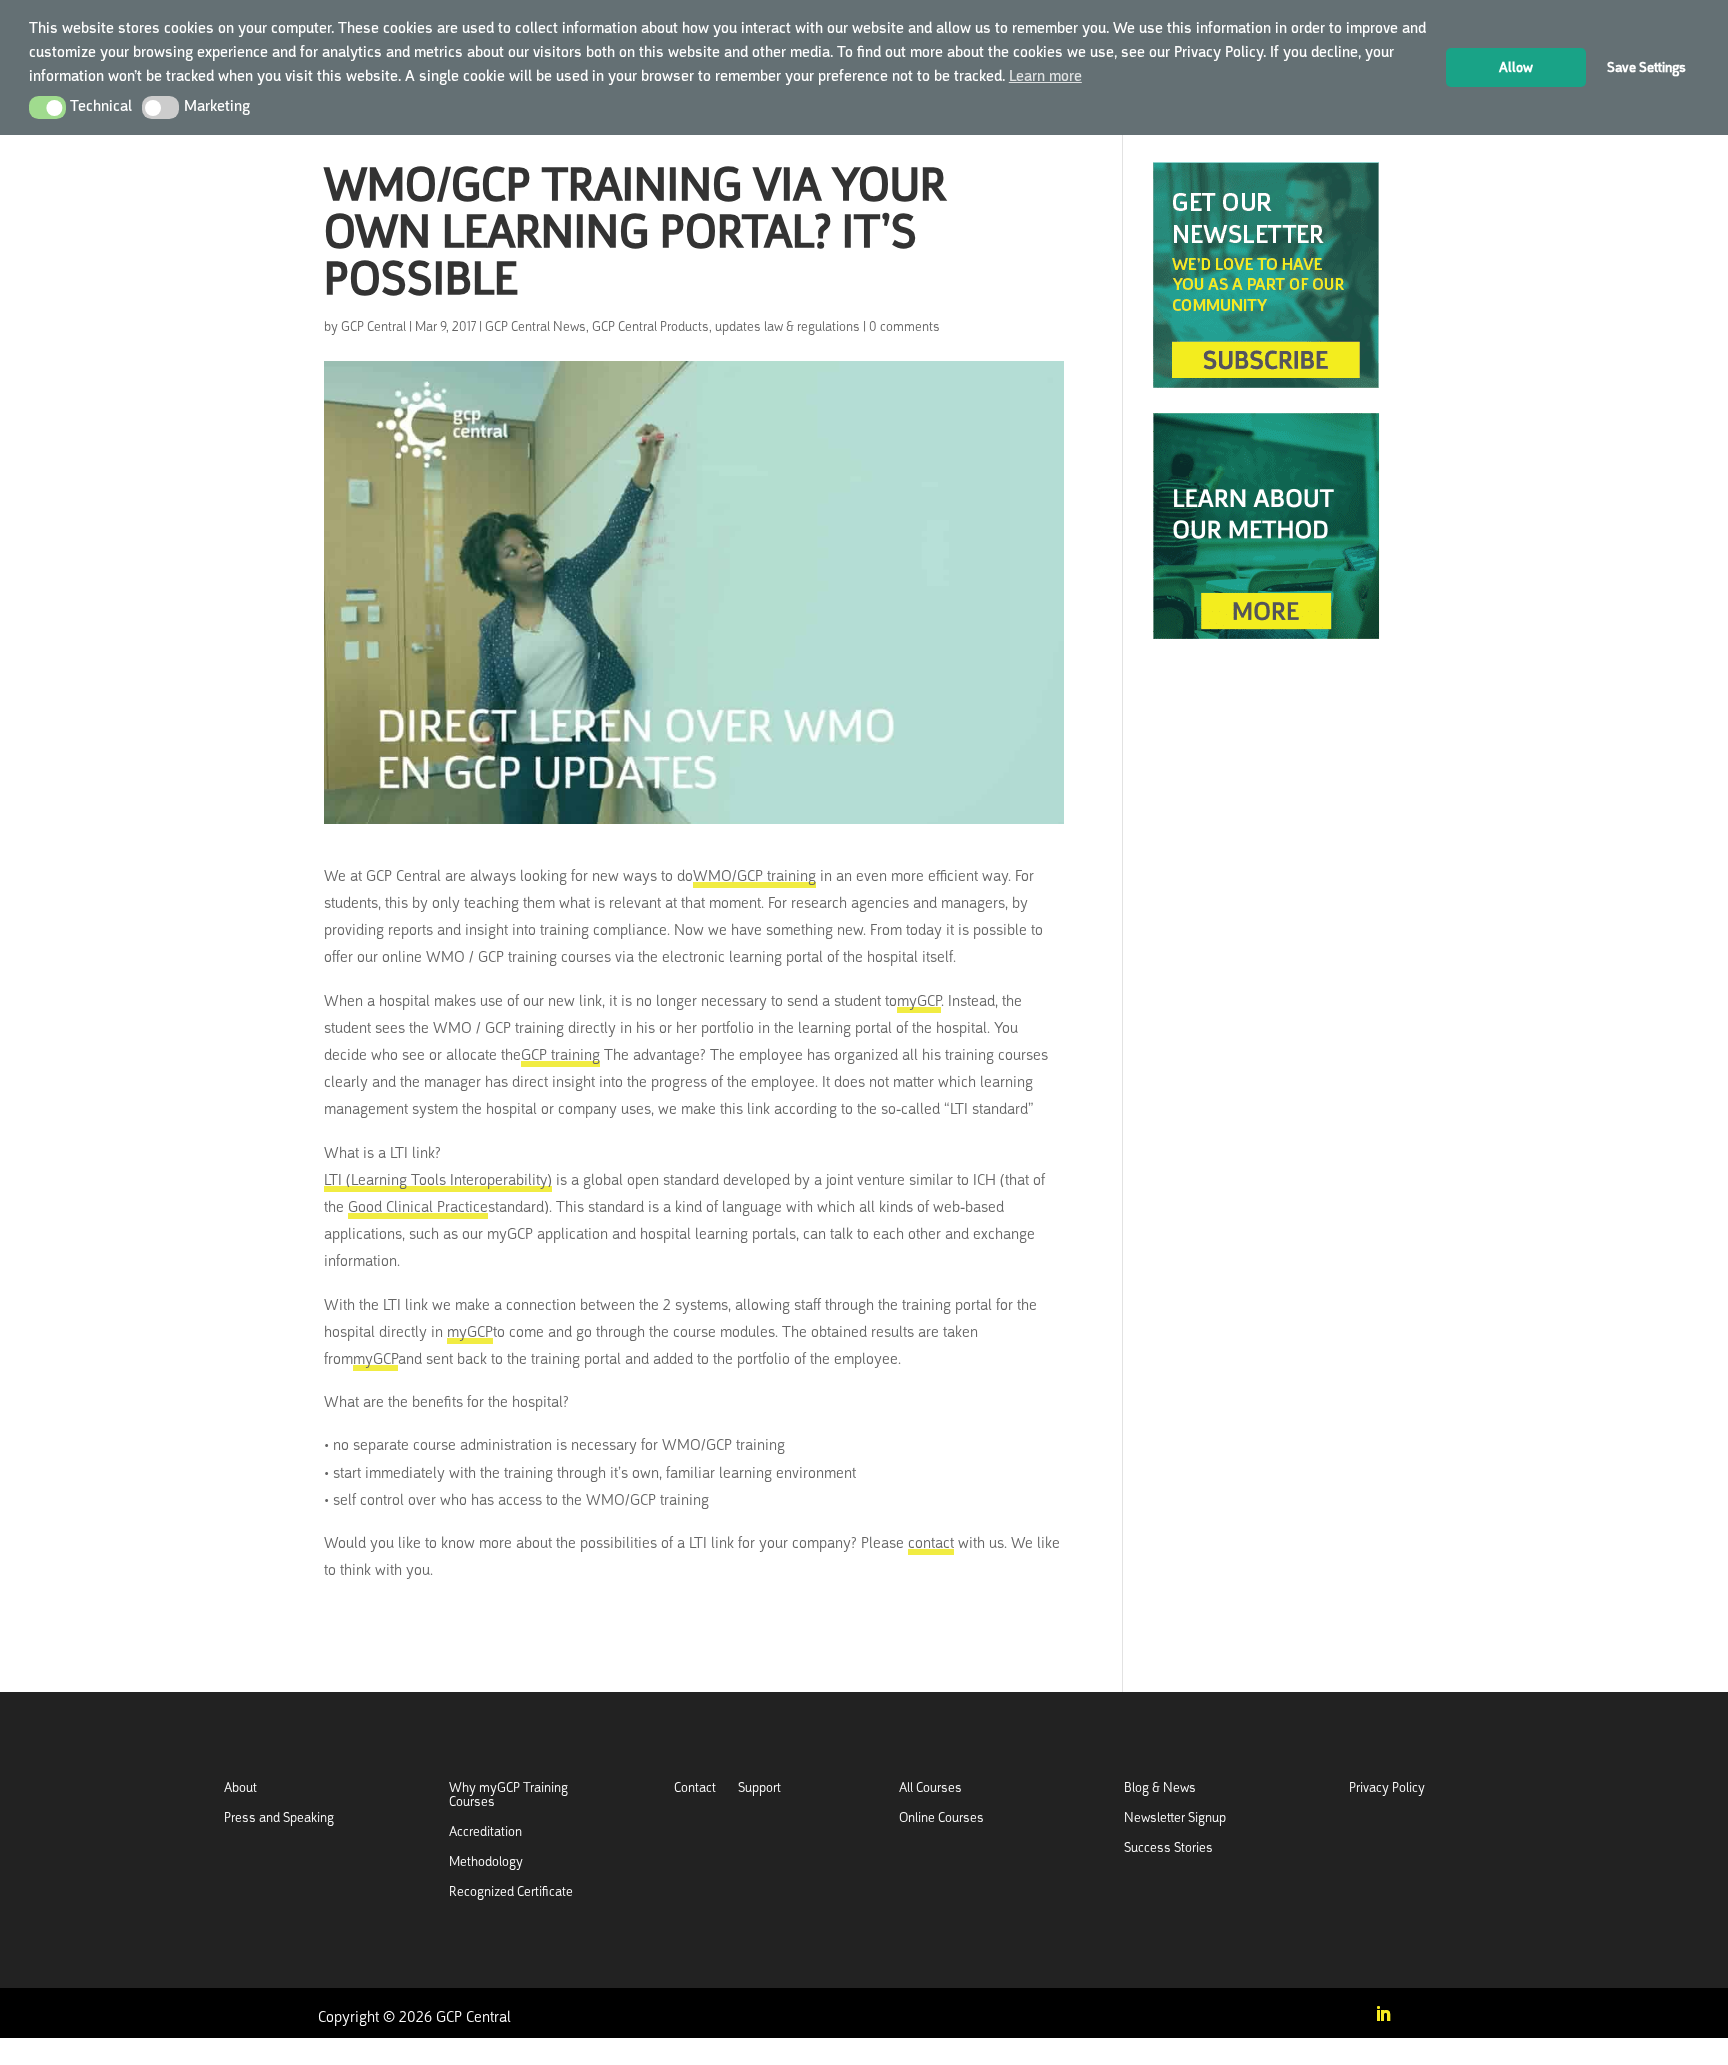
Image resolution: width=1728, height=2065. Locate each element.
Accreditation (485, 1832)
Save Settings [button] (1646, 67)
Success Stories (1168, 1848)
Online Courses (941, 1818)
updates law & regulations (787, 326)
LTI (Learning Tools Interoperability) (438, 1180)
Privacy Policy (1387, 1788)
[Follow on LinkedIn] (1383, 2014)
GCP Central (373, 326)
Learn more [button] (1045, 76)
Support (759, 1788)
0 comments (904, 326)
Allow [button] (1516, 67)
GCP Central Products (650, 326)
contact (931, 1543)
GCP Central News (535, 326)
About (240, 1788)
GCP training (560, 1055)
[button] (47, 107)
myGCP (919, 1001)
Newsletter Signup (1175, 1818)
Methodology (486, 1862)
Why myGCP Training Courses (508, 1795)
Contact (695, 1788)
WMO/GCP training (754, 876)
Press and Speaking (279, 1818)
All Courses (930, 1788)
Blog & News (1160, 1788)
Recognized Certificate (511, 1892)
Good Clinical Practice (418, 1207)
